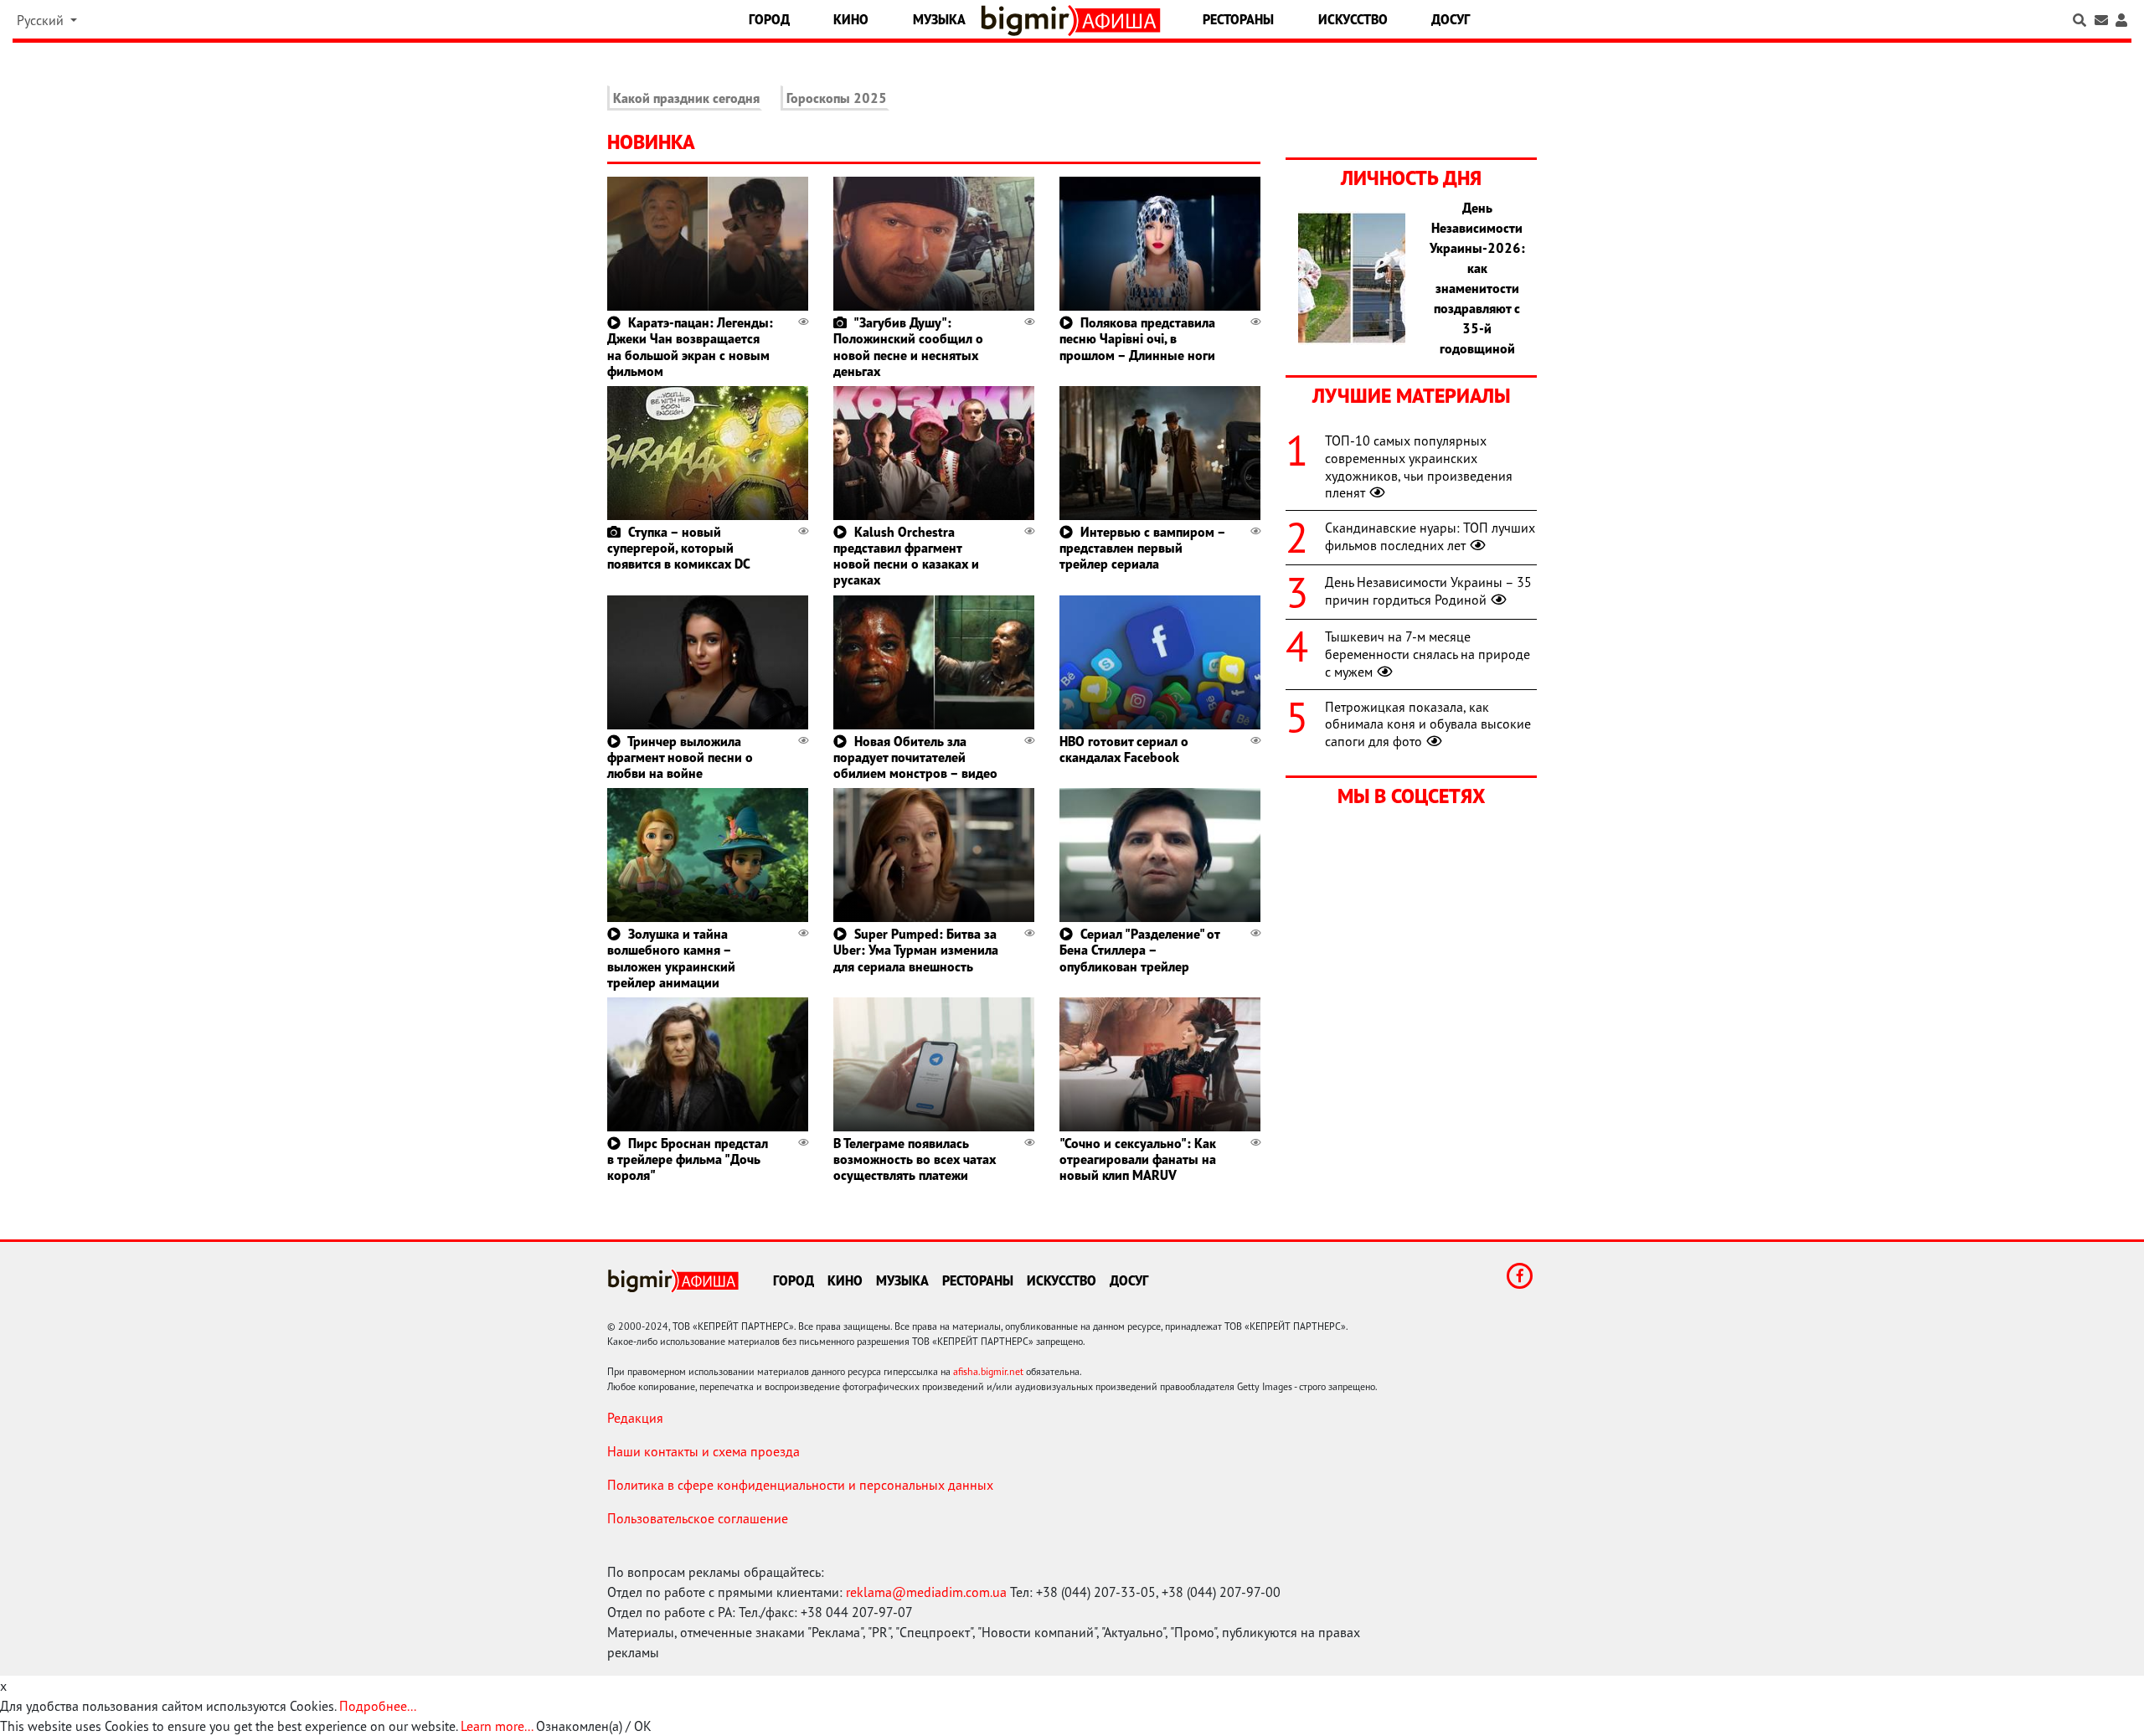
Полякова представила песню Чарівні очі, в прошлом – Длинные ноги (1137, 338)
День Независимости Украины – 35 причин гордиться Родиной (1428, 591)
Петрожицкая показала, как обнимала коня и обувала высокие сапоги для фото (1428, 724)
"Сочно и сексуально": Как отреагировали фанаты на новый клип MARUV (1138, 1159)
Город (769, 19)
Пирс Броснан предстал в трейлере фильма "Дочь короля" (688, 1159)
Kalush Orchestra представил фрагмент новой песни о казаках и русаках (906, 556)
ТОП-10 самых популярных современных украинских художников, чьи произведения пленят (1419, 466)
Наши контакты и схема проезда (703, 1451)
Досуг (1451, 19)
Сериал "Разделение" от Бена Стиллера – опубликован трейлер (1139, 950)
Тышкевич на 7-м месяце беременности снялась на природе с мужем (1428, 654)
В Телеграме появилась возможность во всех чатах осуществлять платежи (915, 1159)
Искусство (1353, 19)
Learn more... (497, 1726)
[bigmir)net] (1029, 21)
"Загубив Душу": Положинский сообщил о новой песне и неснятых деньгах (908, 347)
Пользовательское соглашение (698, 1518)
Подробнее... (378, 1706)
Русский (42, 20)
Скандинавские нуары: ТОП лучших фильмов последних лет (1430, 536)
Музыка (939, 19)
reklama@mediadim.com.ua (926, 1592)
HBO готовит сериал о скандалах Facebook (1124, 749)
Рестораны (1238, 19)
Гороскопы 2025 (837, 98)
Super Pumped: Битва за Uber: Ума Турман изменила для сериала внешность (916, 950)
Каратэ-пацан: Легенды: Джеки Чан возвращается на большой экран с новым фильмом (690, 347)
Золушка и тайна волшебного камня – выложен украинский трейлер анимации (671, 958)
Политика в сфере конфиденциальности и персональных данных (800, 1485)
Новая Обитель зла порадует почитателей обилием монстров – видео (915, 757)
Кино (851, 19)
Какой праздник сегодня (686, 98)
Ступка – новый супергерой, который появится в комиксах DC (679, 548)
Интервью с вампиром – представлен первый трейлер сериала (1142, 548)
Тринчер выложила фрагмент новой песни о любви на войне (680, 757)
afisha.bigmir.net (988, 1371)
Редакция (635, 1418)
